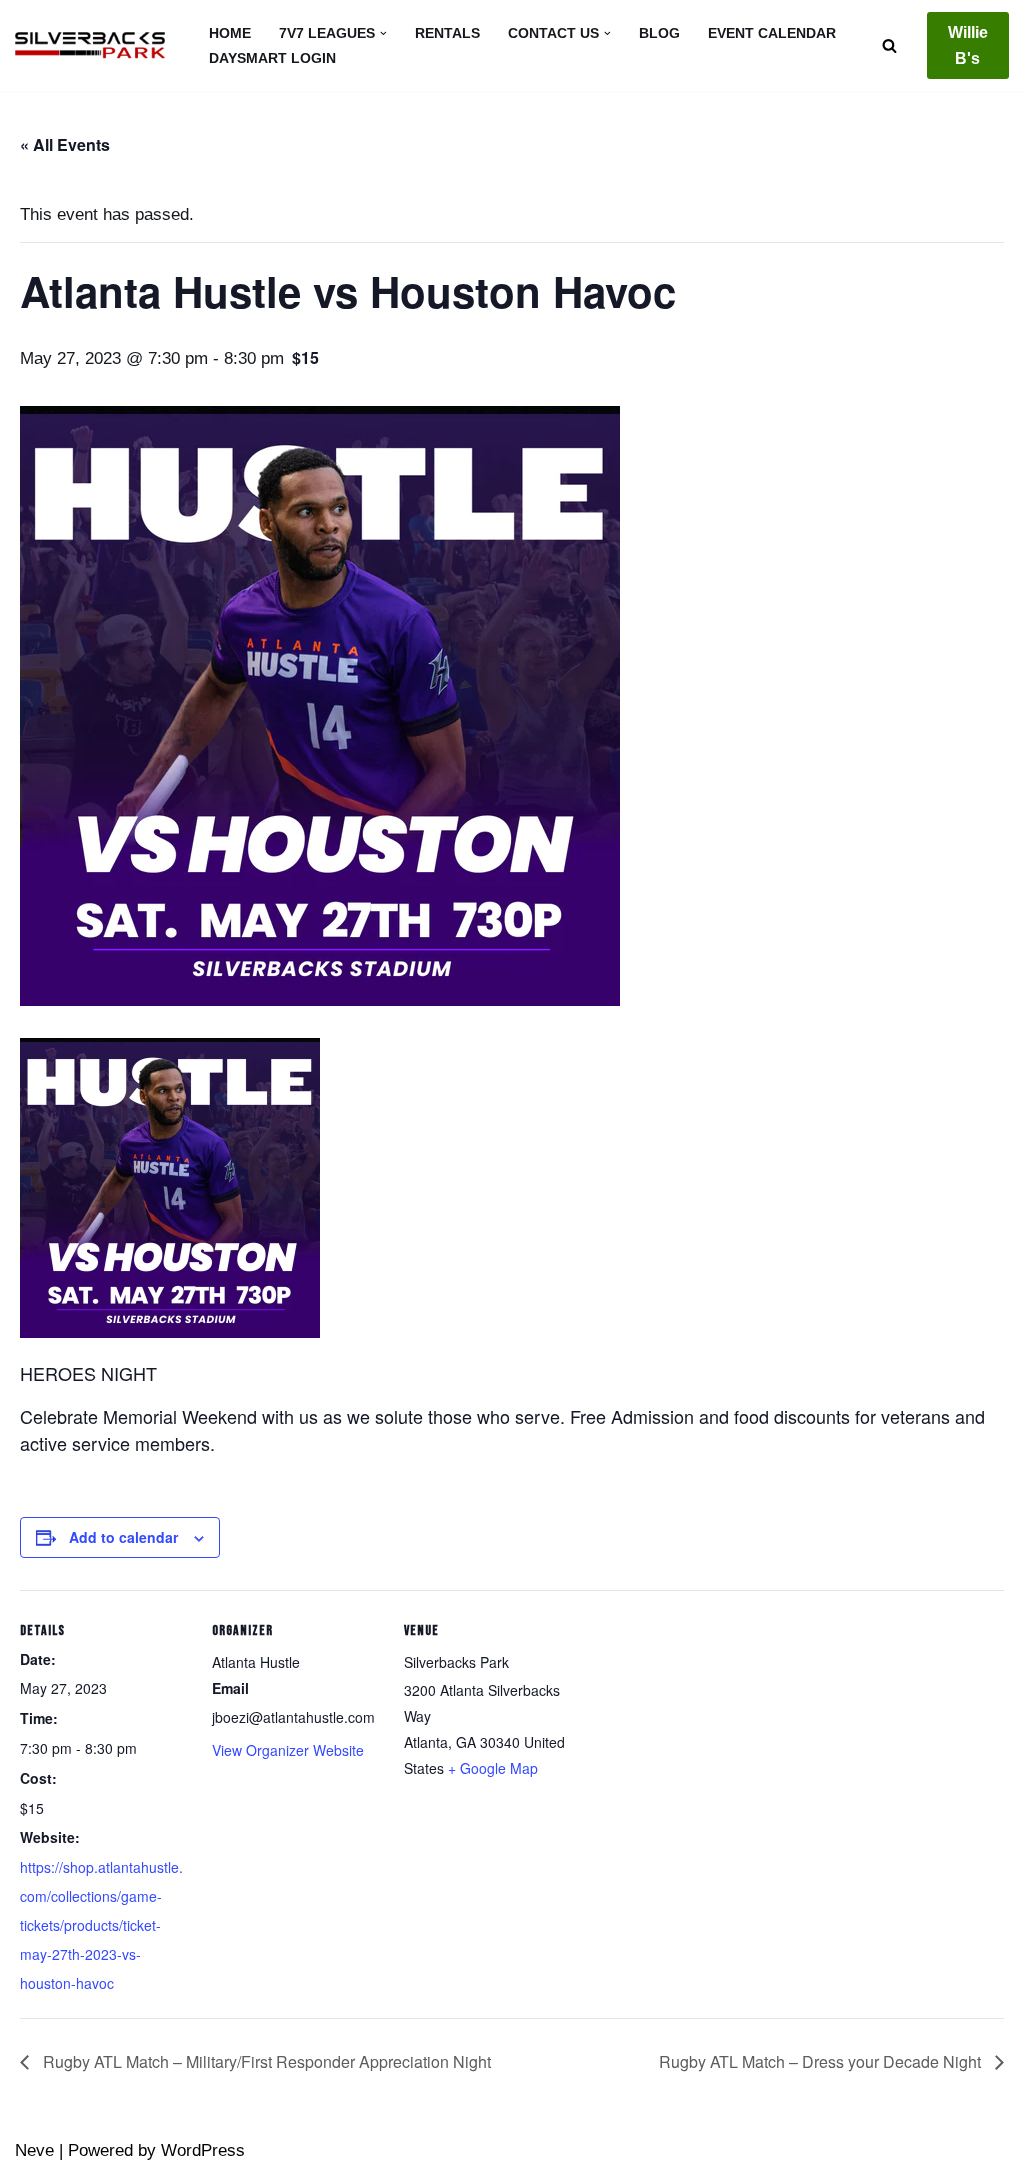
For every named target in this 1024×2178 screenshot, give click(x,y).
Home (230, 33)
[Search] (889, 45)
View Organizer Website (288, 1750)
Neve (34, 2150)
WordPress (203, 2150)
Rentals (447, 33)
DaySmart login (272, 58)
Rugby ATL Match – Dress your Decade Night (822, 2061)
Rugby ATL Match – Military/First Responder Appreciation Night (265, 2061)
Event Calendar (772, 33)
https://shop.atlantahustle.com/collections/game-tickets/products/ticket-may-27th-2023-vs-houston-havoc (101, 1925)
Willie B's (968, 45)
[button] (383, 33)
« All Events (65, 144)
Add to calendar (123, 1537)
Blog (659, 33)
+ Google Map (493, 1768)
